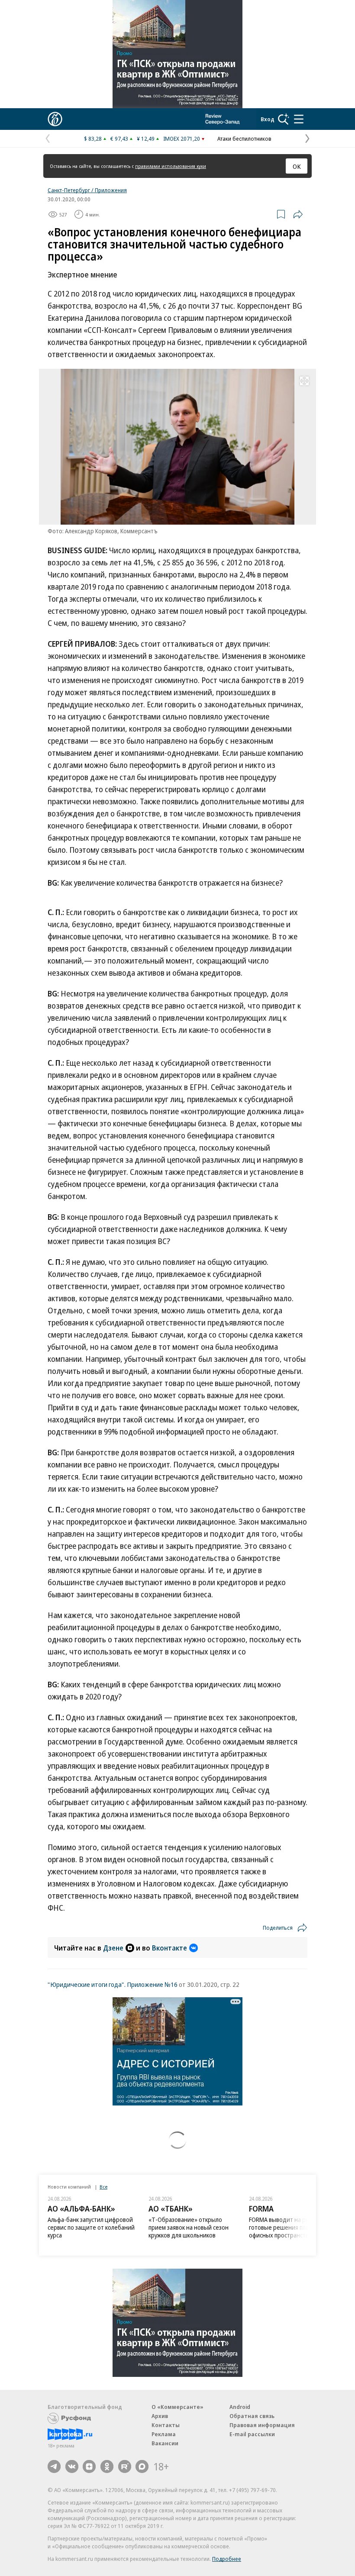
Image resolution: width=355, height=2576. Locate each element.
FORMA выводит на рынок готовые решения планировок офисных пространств (290, 2227)
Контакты (166, 2425)
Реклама (164, 2434)
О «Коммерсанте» (177, 2407)
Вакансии (165, 2443)
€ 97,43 (119, 139)
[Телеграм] (54, 2466)
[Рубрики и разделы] (299, 119)
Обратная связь (252, 2416)
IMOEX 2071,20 (182, 139)
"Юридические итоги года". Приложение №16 (113, 1984)
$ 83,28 (93, 139)
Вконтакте (169, 1948)
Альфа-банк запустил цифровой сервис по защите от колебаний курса (91, 2227)
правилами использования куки (171, 166)
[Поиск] (284, 119)
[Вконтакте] (72, 2466)
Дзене (113, 1948)
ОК (297, 166)
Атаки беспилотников (244, 139)
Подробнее (227, 2559)
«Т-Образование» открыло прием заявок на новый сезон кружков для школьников (189, 2227)
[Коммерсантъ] (55, 119)
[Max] (142, 2466)
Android (240, 2407)
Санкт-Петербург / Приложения (87, 190)
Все (103, 2187)
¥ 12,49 (146, 139)
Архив (160, 2416)
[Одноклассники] (107, 2466)
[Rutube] (125, 2466)
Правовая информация (262, 2425)
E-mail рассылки (252, 2434)
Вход (268, 119)
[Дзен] (89, 2466)
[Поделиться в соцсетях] (298, 214)
